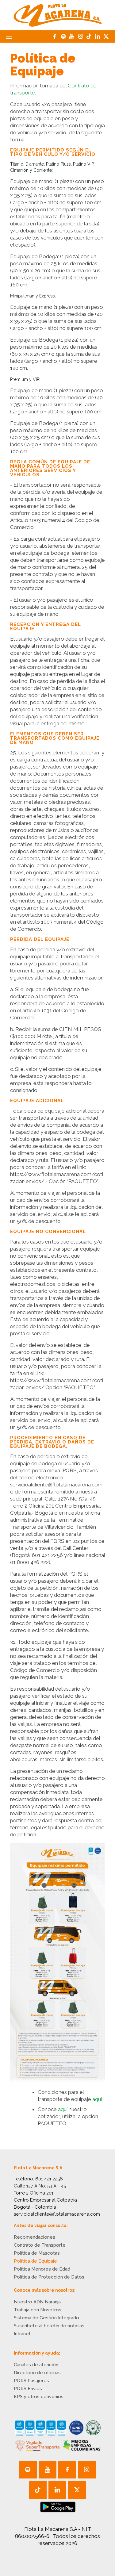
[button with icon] (28, 2470)
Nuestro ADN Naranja (37, 2302)
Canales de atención (36, 2365)
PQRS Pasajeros (31, 2381)
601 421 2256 (49, 2179)
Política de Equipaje (35, 2261)
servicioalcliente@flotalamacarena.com (57, 2214)
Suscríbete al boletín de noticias (49, 2326)
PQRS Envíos (28, 2389)
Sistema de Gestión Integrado (46, 2318)
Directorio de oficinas (37, 2373)
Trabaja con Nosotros (38, 2310)
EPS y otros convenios (39, 2397)
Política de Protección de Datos (49, 2277)
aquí (97, 2099)
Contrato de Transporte (40, 2245)
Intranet (22, 2334)
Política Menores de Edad (42, 2269)
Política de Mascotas (37, 2253)
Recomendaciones (34, 2237)
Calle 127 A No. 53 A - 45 (40, 2186)
